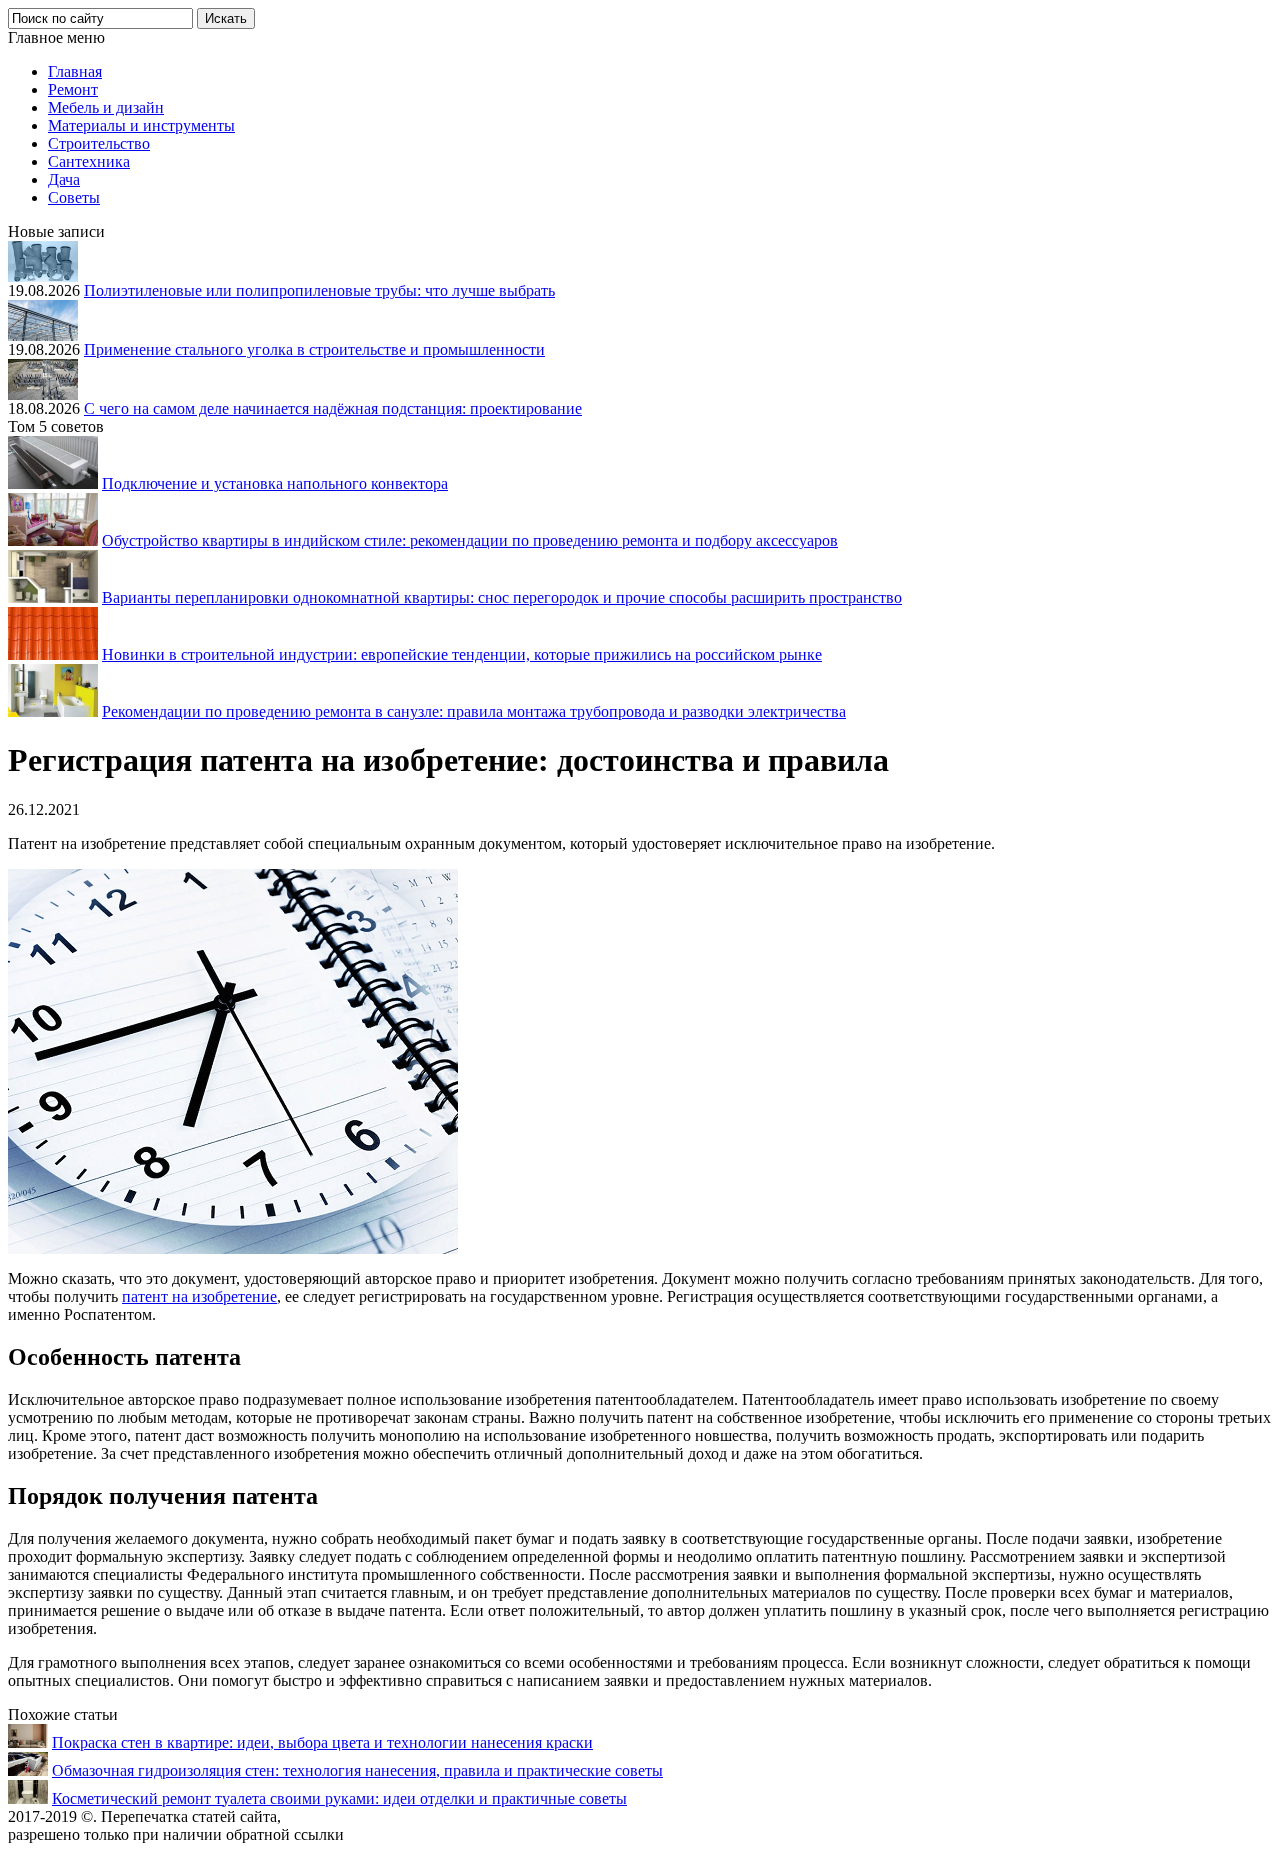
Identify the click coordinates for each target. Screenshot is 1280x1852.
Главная (75, 71)
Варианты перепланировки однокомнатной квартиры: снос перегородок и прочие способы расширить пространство (502, 597)
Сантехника (89, 161)
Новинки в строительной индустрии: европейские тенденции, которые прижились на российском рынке (462, 654)
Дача (64, 179)
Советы (74, 197)
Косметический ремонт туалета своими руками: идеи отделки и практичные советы (339, 1798)
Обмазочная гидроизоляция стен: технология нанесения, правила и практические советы (357, 1770)
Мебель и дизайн (106, 107)
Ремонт (73, 89)
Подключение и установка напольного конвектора (275, 483)
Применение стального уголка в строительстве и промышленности (314, 349)
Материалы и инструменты (141, 125)
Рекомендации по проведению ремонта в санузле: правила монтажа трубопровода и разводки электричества (474, 711)
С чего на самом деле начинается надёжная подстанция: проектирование (333, 408)
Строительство (99, 143)
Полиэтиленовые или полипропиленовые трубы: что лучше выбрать (319, 290)
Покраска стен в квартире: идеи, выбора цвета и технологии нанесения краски (322, 1742)
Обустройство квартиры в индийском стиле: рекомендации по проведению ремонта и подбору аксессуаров (470, 540)
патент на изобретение (199, 1296)
